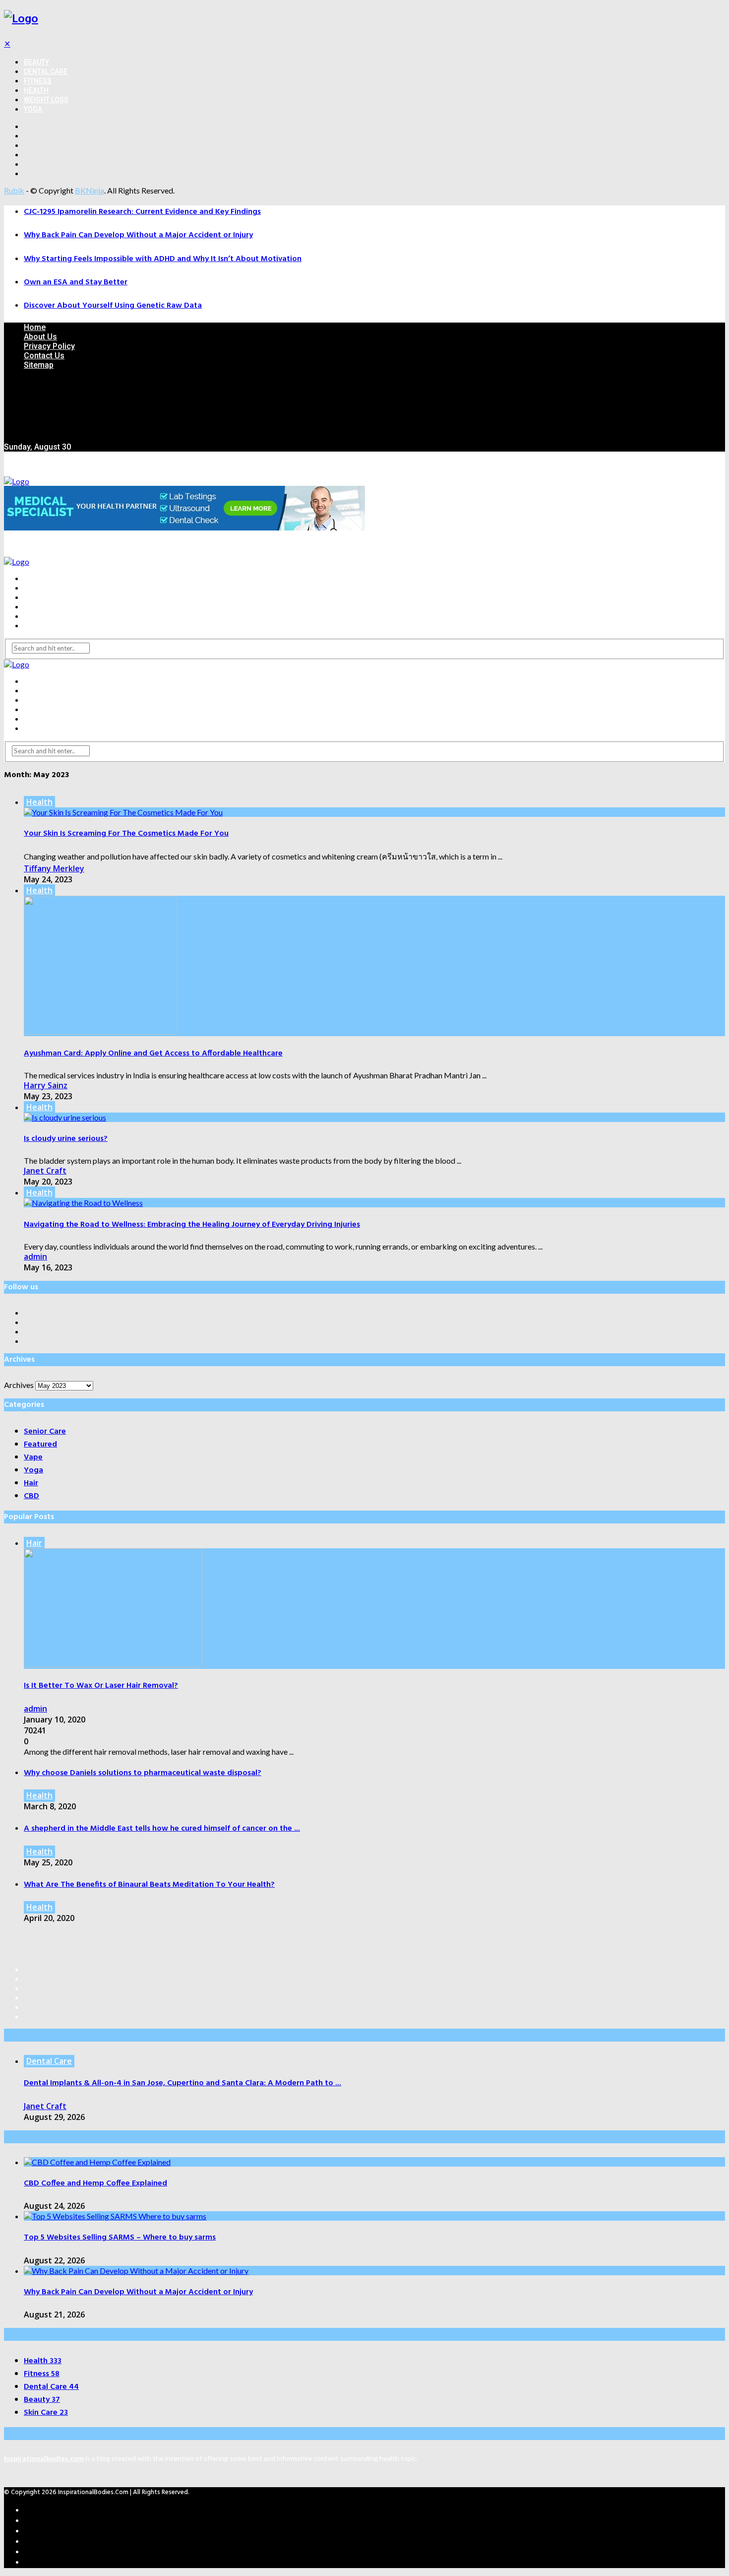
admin (35, 1256)
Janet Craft (45, 1171)
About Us (40, 337)
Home (35, 327)
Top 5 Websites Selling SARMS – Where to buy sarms (120, 2238)
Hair (34, 1543)
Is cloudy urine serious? (66, 1139)
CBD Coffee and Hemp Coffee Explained (95, 2183)
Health (36, 90)
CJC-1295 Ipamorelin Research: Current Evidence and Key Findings (142, 212)
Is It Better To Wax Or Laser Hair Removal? (101, 1686)
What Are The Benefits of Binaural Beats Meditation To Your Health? (149, 1885)
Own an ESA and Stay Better (76, 282)
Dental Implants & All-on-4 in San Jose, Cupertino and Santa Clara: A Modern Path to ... (182, 2083)
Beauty (36, 62)
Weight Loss (46, 100)
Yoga (33, 109)
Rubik (14, 190)
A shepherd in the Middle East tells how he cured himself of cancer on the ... (162, 1829)
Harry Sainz (46, 1085)
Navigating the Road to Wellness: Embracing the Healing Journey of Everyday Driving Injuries (192, 1225)
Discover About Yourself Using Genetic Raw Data (113, 306)
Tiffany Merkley (54, 868)
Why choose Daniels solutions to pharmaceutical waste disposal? (143, 1773)
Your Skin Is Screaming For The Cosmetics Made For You (126, 834)
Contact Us (44, 356)
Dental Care (46, 71)
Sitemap (39, 365)
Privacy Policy (49, 346)
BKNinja (90, 190)
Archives (19, 1385)
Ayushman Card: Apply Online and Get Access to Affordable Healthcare (153, 1054)
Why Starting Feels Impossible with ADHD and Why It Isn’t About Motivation (163, 259)
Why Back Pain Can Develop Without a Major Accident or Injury (138, 235)
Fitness (38, 81)
